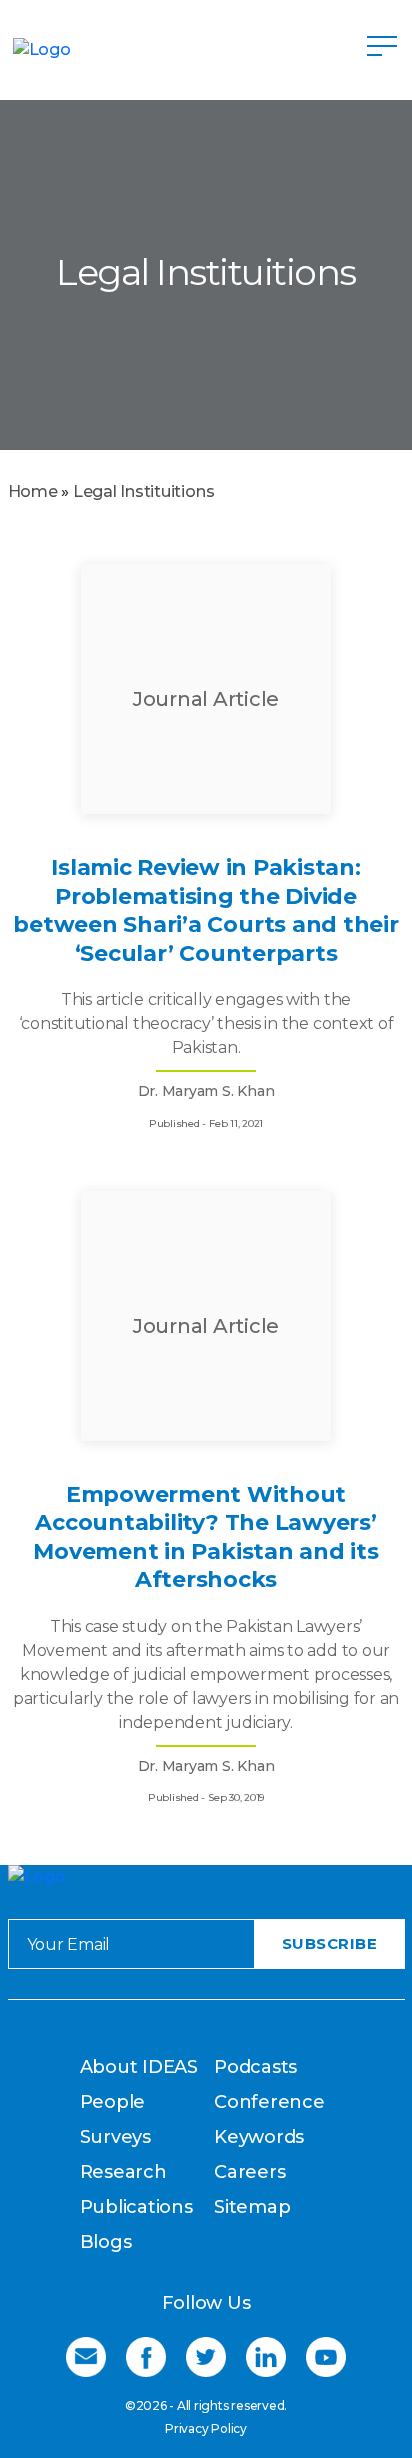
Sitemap (252, 2207)
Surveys (115, 2137)
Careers (249, 2172)
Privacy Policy (206, 2428)
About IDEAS (139, 2067)
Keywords (259, 2137)
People (113, 2102)
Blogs (106, 2242)
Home (33, 491)
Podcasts (255, 2067)
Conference (269, 2102)
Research (123, 2172)
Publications (136, 2207)
